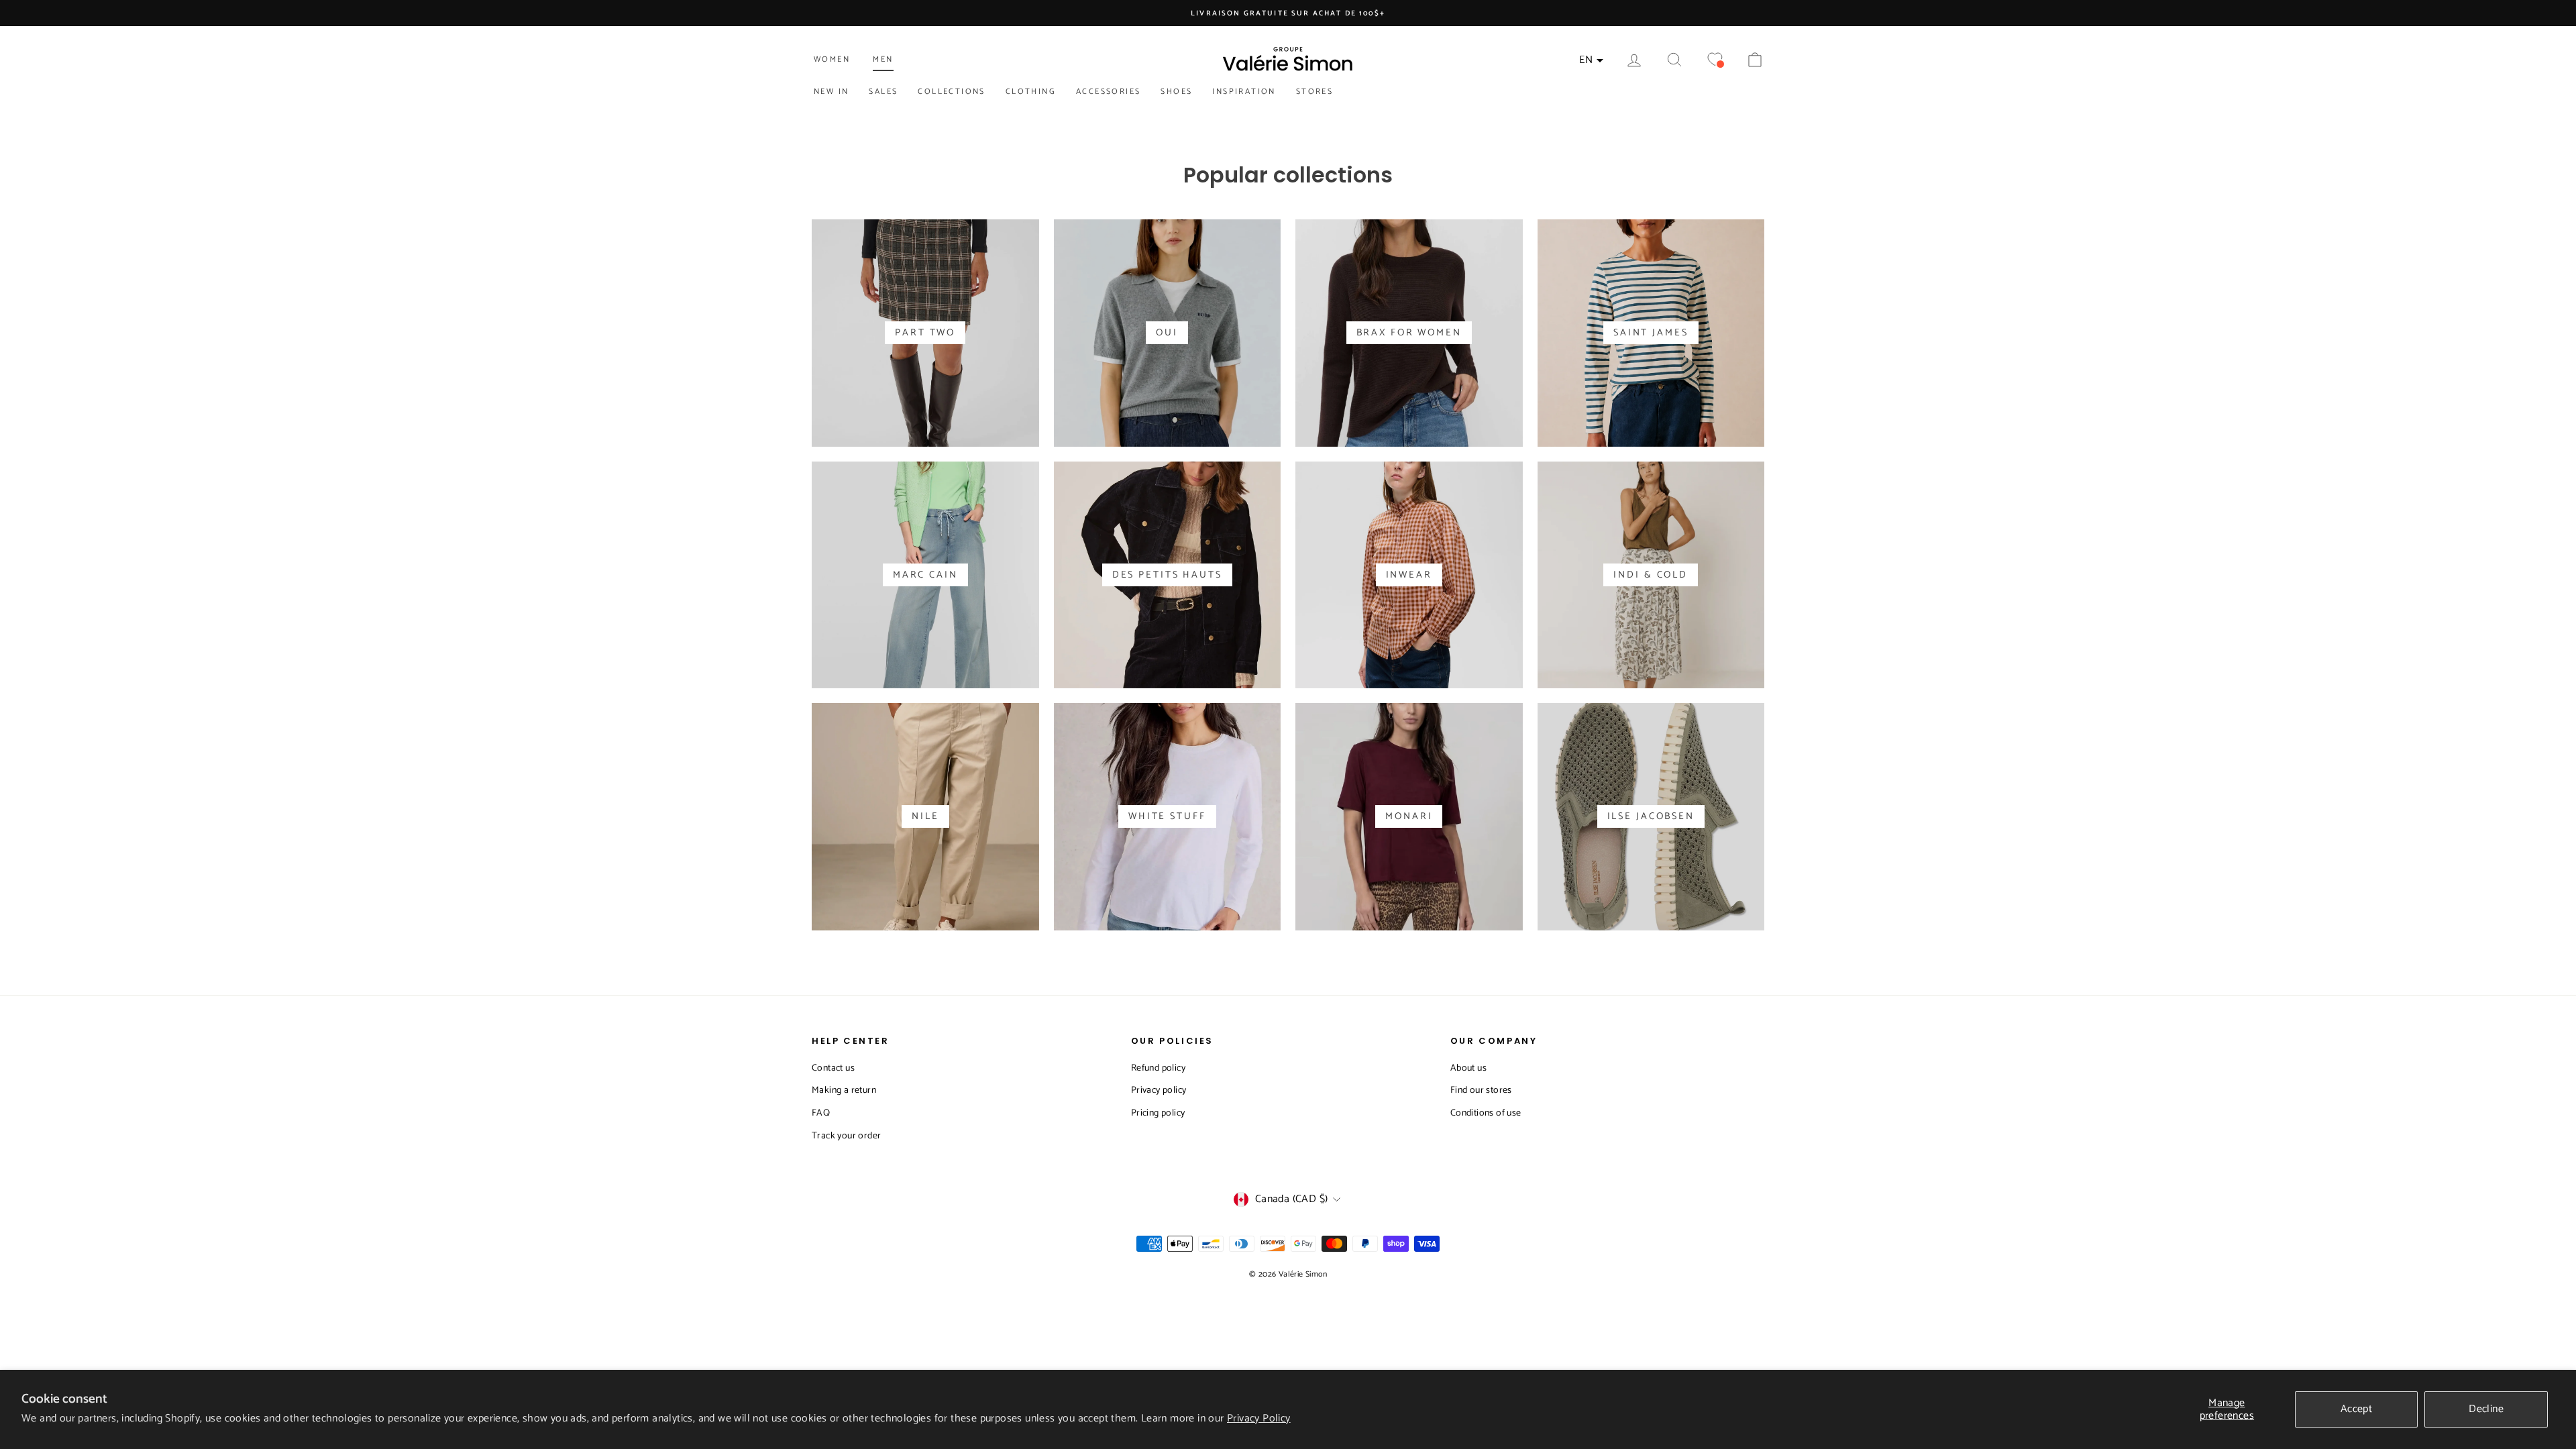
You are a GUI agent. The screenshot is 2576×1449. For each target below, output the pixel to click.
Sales (883, 92)
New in (831, 92)
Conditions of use (1486, 1113)
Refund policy (1158, 1068)
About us (1468, 1068)
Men (883, 59)
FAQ (821, 1113)
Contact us (833, 1068)
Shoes (1176, 92)
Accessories (1108, 92)
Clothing (1031, 92)
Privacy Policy (1259, 1418)
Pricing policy (1158, 1113)
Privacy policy (1159, 1090)
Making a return (844, 1090)
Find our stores (1481, 1090)
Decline (2486, 1409)
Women (832, 59)
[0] (1715, 60)
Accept (2356, 1409)
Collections (951, 92)
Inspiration (1244, 92)
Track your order (846, 1136)
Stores (1314, 92)
